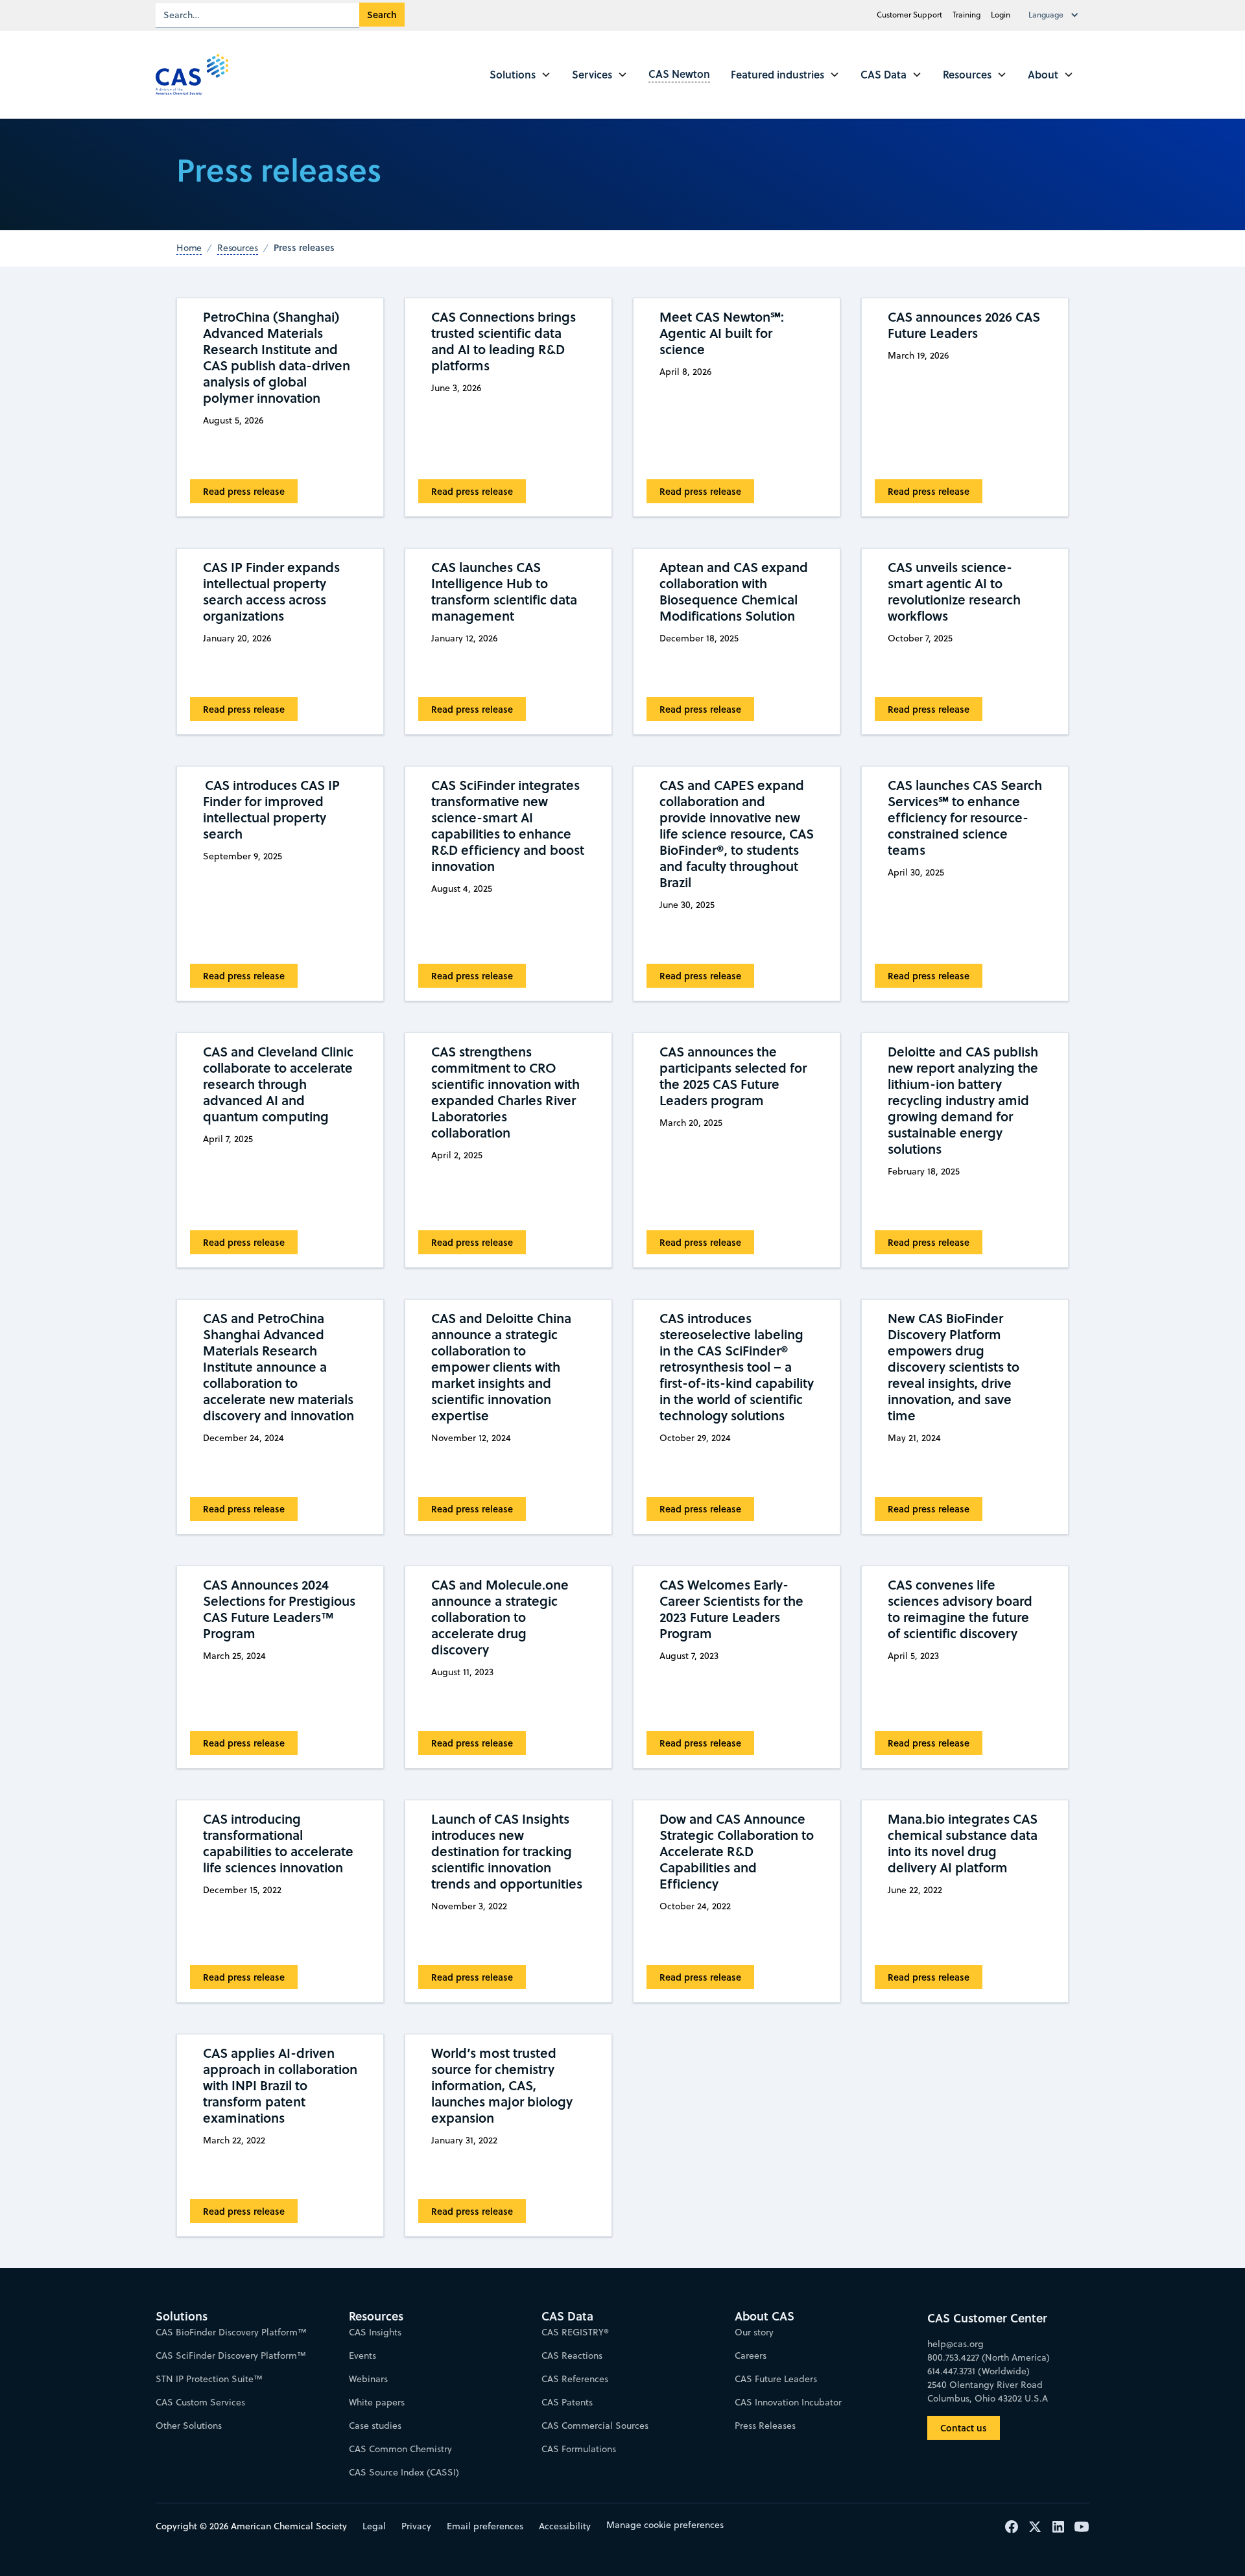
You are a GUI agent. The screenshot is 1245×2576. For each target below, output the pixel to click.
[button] (1056, 15)
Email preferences (485, 2526)
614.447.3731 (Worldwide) (978, 2371)
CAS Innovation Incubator (788, 2402)
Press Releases (765, 2426)
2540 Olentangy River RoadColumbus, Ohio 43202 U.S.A (988, 2391)
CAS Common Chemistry (400, 2449)
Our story (754, 2332)
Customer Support (909, 15)
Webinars (368, 2379)
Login (1001, 15)
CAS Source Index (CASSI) (404, 2472)
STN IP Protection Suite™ (209, 2379)
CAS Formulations (579, 2449)
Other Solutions (189, 2426)
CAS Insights (375, 2332)
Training (966, 15)
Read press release (244, 491)
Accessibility (565, 2526)
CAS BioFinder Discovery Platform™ (231, 2332)
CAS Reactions (572, 2355)
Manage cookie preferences (665, 2525)
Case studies (375, 2426)
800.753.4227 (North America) (989, 2357)
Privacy (416, 2526)
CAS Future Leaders (776, 2379)
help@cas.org (955, 2344)
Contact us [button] (964, 2428)
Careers (751, 2355)
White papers (377, 2402)
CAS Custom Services (200, 2402)
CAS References (575, 2379)
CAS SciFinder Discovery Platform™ (231, 2355)
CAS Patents (567, 2402)
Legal (374, 2526)
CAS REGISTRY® (575, 2332)
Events (362, 2355)
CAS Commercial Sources (595, 2426)
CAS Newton (679, 74)
